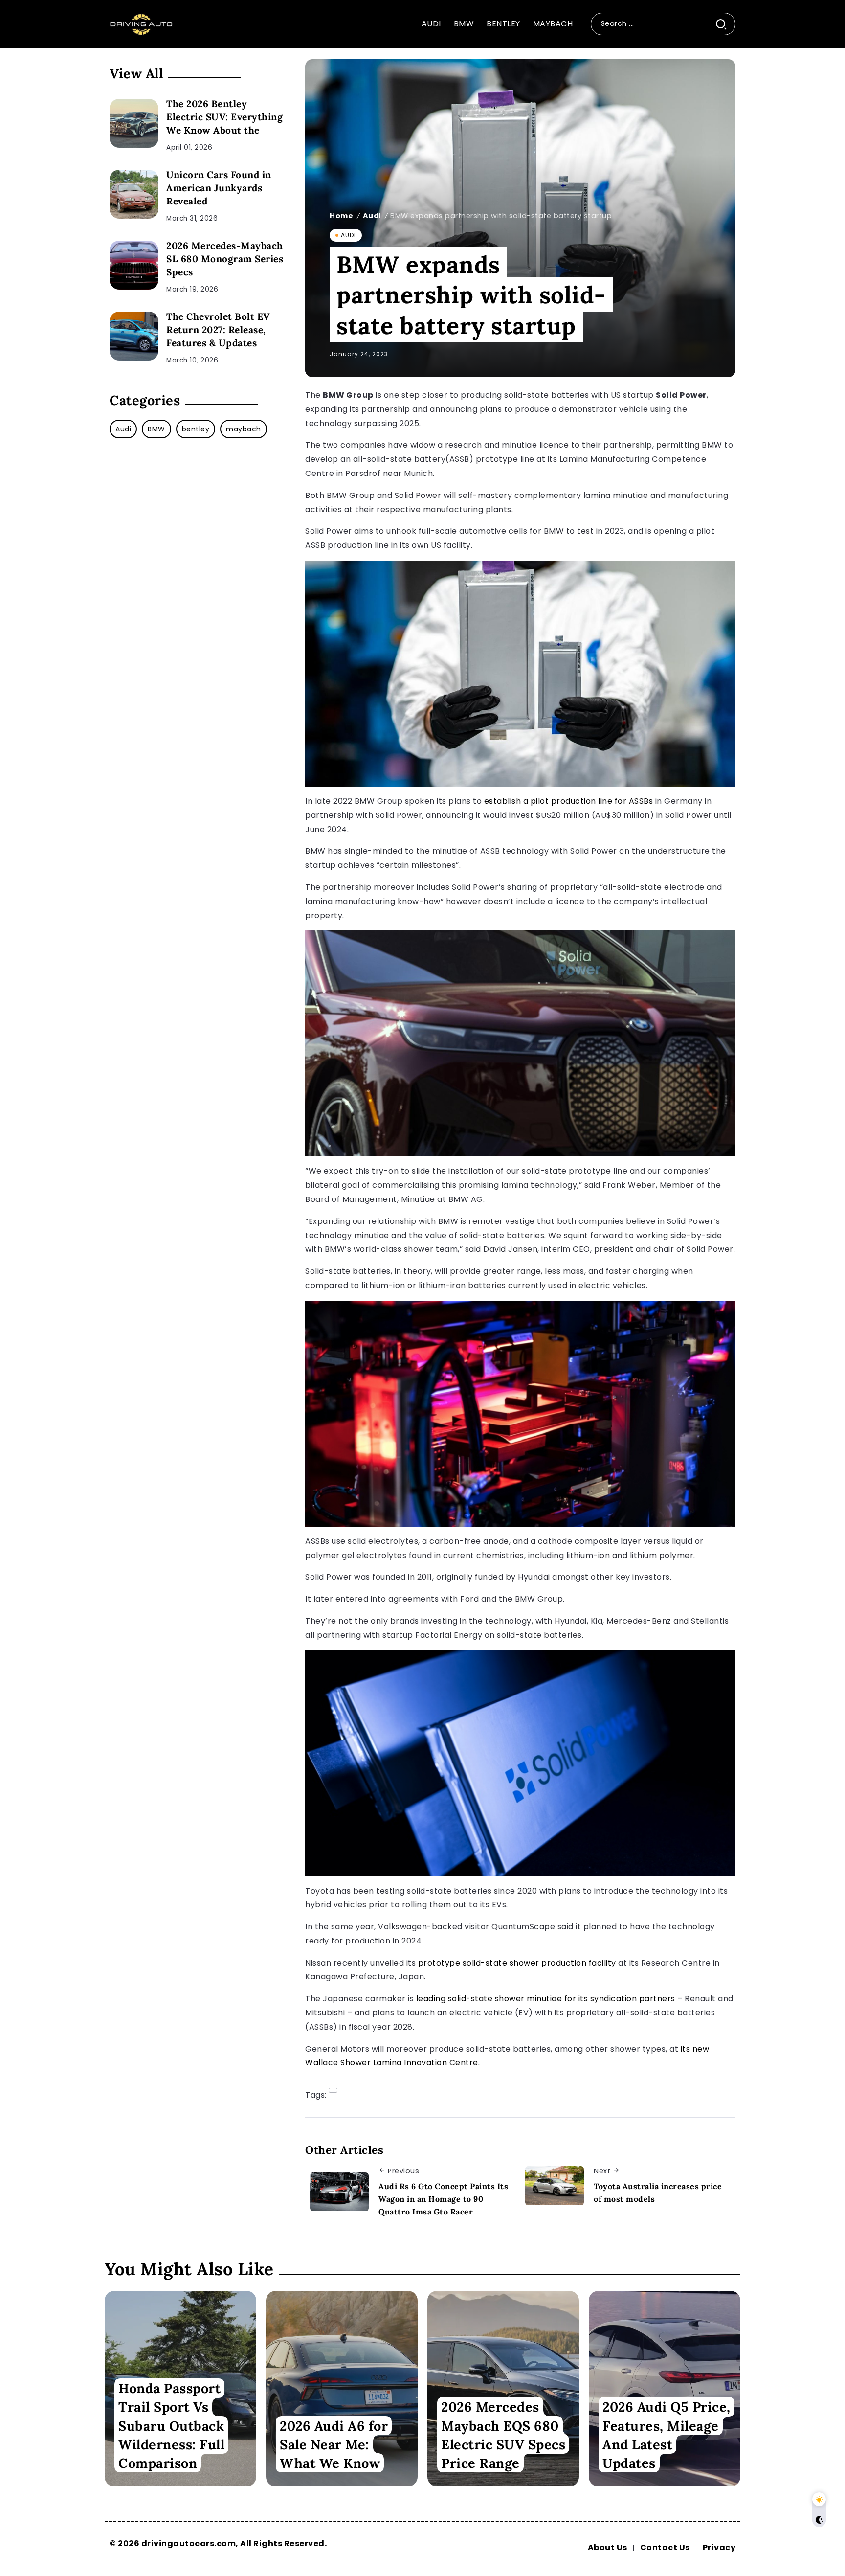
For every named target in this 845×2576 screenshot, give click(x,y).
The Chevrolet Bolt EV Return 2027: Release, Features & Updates (218, 330)
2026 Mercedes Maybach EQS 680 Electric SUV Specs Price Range (503, 2435)
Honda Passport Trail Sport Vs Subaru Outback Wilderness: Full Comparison (171, 2425)
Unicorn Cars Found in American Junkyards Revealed (219, 188)
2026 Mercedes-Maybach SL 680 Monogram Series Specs (225, 259)
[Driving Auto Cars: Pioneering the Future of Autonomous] (141, 23)
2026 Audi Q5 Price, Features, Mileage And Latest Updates (667, 2435)
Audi (372, 216)
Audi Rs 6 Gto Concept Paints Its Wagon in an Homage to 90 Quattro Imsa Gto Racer (443, 2199)
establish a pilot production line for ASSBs (569, 801)
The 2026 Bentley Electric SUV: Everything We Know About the (224, 117)
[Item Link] (342, 2389)
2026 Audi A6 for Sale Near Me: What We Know (334, 2444)
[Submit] (725, 24)
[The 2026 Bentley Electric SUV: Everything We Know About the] (134, 123)
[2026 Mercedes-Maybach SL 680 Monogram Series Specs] (134, 265)
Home (341, 216)
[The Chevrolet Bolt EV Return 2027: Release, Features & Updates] (134, 336)
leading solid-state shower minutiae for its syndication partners (546, 1999)
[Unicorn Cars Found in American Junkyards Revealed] (134, 194)
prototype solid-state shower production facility (517, 1963)
